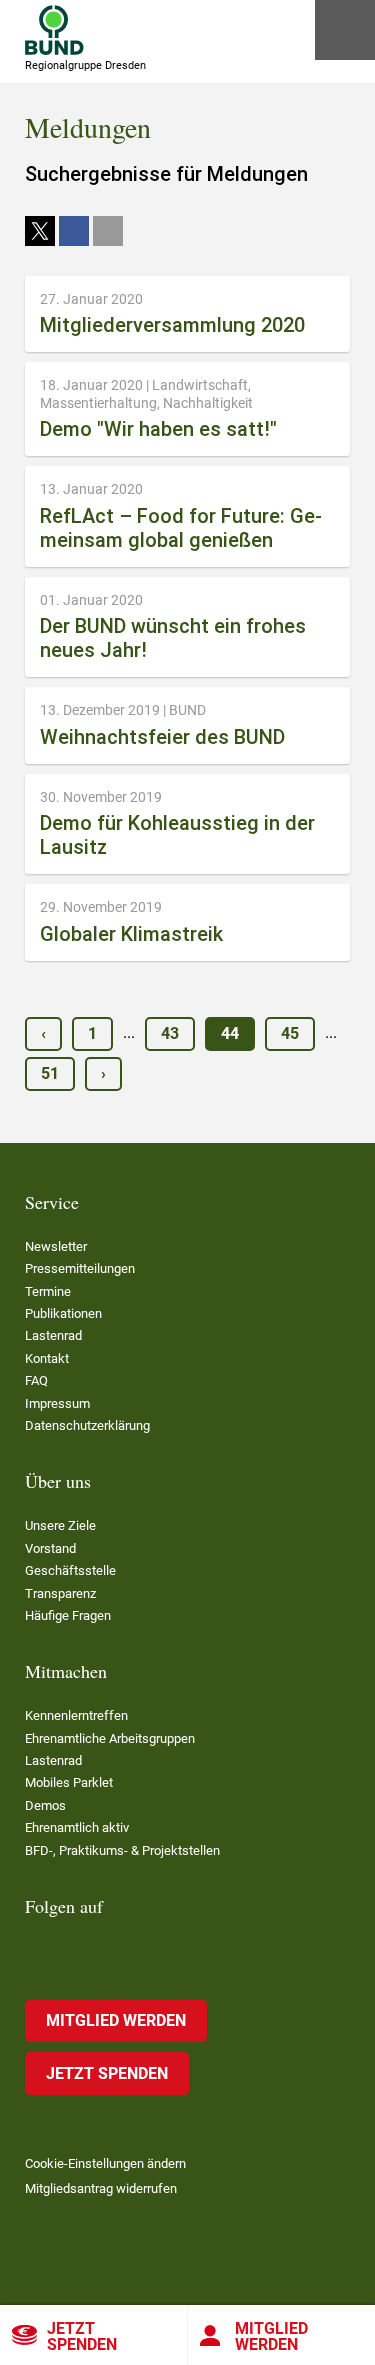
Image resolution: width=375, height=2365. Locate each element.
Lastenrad (53, 1335)
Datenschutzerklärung (87, 1425)
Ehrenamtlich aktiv (77, 1827)
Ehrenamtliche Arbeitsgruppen (110, 1738)
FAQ (36, 1380)
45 (290, 1033)
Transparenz (60, 1593)
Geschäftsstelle (70, 1570)
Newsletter (56, 1246)
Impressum (57, 1403)
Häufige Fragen (68, 1615)
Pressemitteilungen (80, 1268)
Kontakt (47, 1358)
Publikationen (63, 1313)
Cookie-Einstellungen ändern (105, 2163)
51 (50, 1073)
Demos (45, 1805)
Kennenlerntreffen (76, 1715)
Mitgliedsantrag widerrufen (101, 2188)
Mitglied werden (116, 2020)
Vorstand (50, 1548)
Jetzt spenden (82, 2336)
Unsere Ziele (60, 1525)
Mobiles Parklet (69, 1782)
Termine (48, 1291)
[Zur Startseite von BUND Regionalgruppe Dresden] (54, 30)
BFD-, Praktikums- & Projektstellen (122, 1850)
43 (170, 1033)
